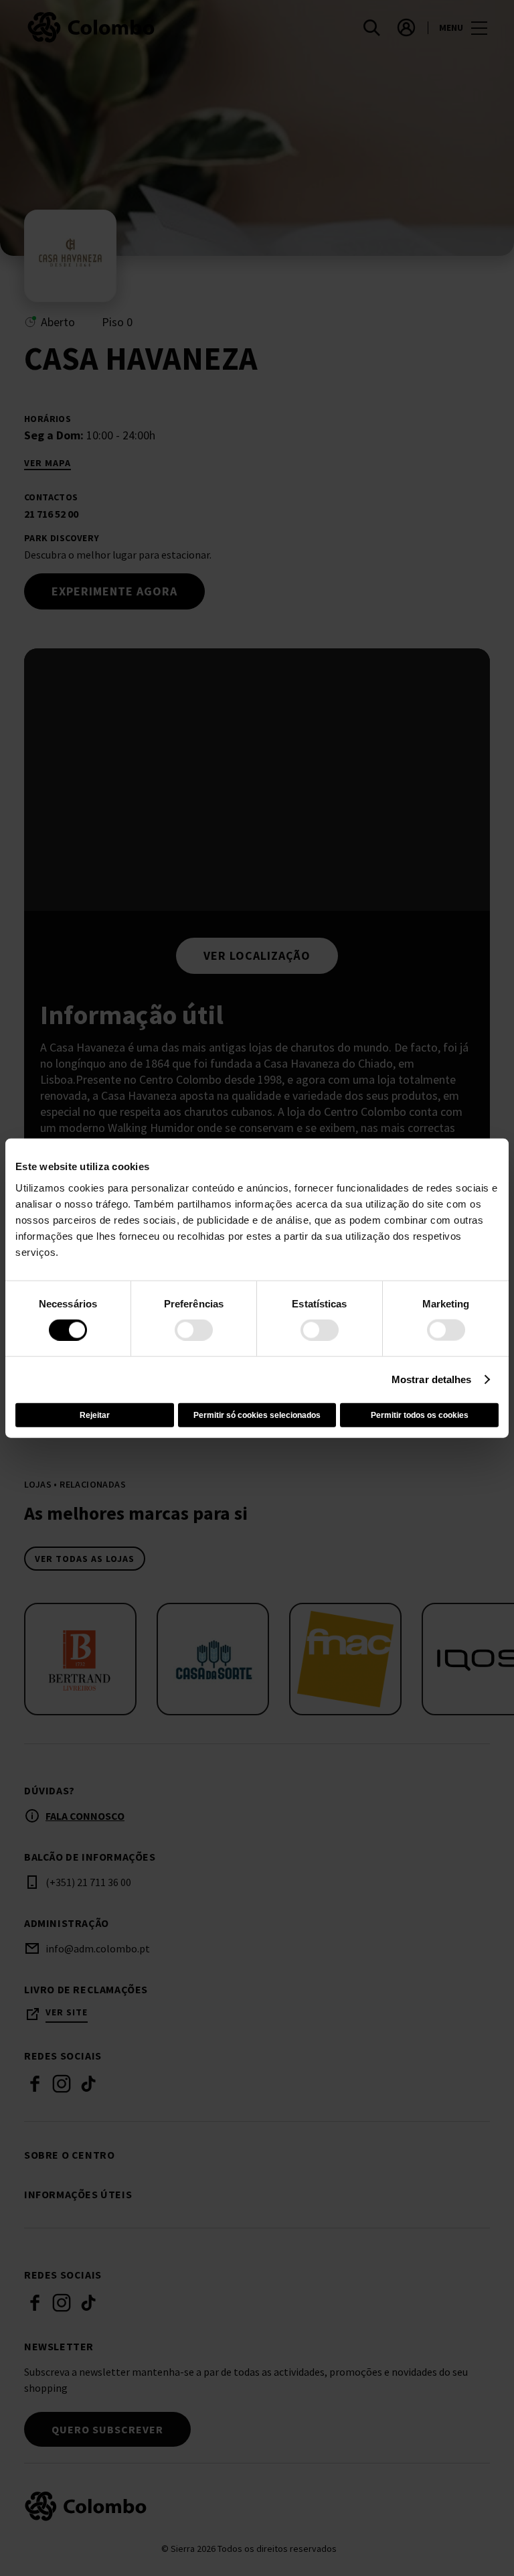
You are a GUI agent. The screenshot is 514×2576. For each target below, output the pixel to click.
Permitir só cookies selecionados (257, 1415)
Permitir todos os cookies (420, 1415)
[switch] (194, 1330)
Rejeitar (95, 1415)
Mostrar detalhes (432, 1379)
